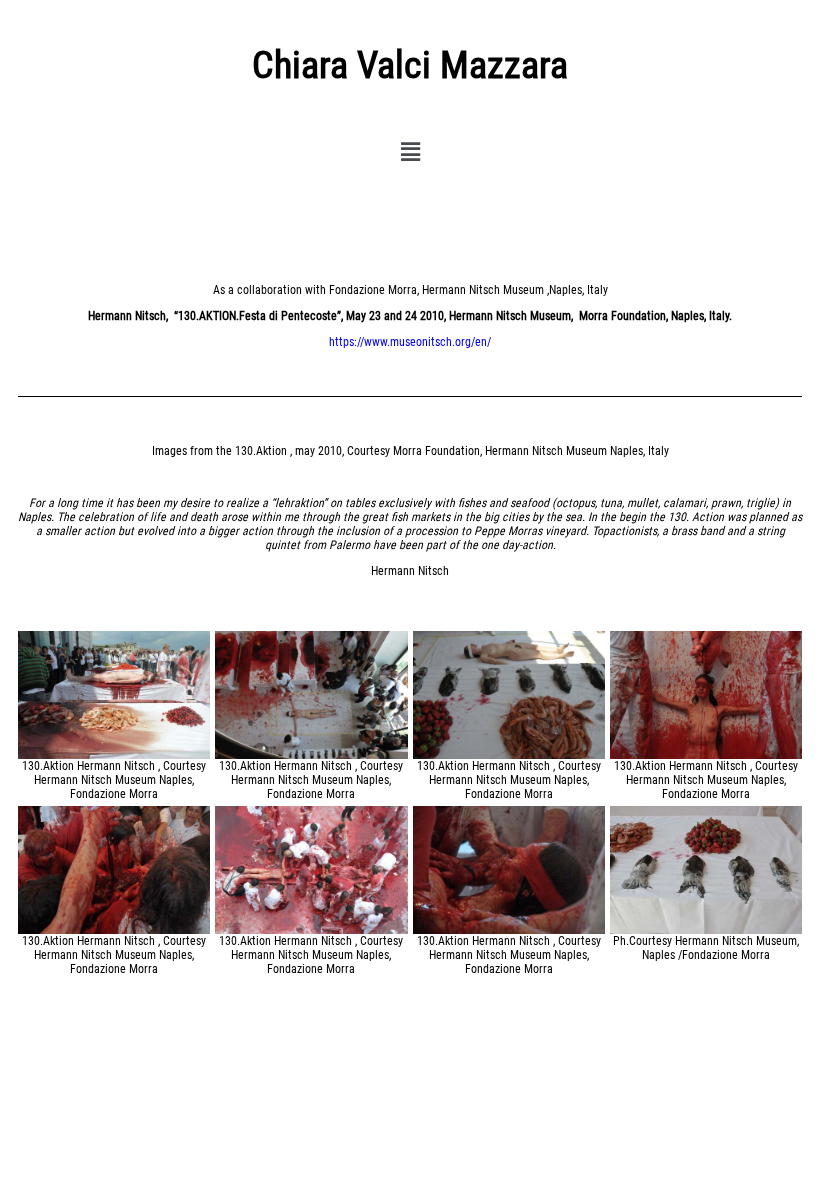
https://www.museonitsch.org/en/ (410, 342)
